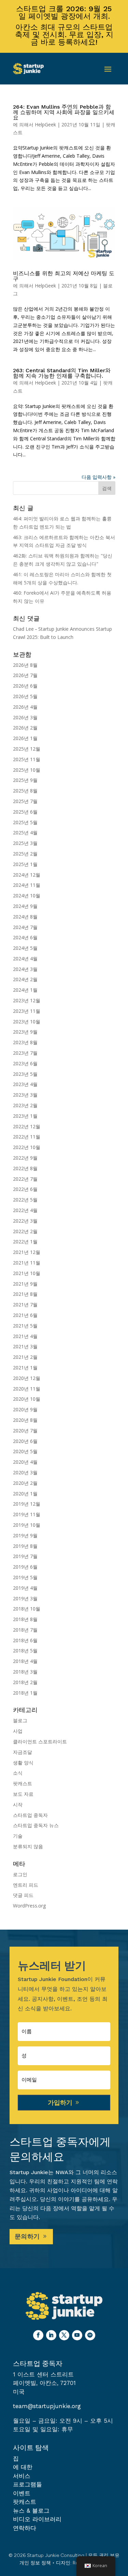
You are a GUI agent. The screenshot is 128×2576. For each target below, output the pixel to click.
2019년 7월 (25, 1556)
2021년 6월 (25, 1315)
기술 (18, 1836)
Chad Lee (23, 629)
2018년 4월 (25, 1661)
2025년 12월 (27, 749)
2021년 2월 (25, 1357)
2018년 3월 (25, 1672)
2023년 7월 (25, 1053)
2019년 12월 (27, 1504)
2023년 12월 (27, 1000)
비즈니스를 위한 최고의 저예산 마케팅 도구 (64, 276)
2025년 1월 (25, 864)
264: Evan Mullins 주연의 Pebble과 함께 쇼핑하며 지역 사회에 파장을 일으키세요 (64, 112)
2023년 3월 (25, 1095)
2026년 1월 (25, 738)
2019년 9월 (25, 1535)
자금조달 (23, 1752)
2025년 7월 (25, 801)
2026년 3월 (25, 717)
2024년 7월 (25, 927)
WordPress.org (29, 1906)
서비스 (22, 2476)
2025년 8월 (25, 791)
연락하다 (25, 2528)
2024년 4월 (25, 959)
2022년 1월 (25, 1242)
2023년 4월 (25, 1084)
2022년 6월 (25, 1189)
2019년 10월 (27, 1525)
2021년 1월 (25, 1368)
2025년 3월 (25, 843)
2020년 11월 (27, 1389)
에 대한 (23, 2467)
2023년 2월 (25, 1105)
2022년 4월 (25, 1210)
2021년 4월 (25, 1336)
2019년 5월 (25, 1577)
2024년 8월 (25, 917)
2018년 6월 (25, 1640)
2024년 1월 (25, 990)
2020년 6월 (25, 1441)
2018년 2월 (25, 1682)
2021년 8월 (25, 1294)
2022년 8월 (25, 1168)
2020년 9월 (25, 1409)
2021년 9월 (25, 1284)
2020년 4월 (25, 1462)
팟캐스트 (23, 1783)
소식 (18, 1773)
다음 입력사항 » (98, 477)
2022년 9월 (25, 1158)
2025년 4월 (25, 833)
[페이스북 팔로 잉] (38, 2335)
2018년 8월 (25, 1619)
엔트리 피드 (26, 1885)
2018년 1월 (25, 1693)
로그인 (20, 1874)
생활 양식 (23, 1763)
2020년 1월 (25, 1494)
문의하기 (27, 2236)
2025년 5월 (25, 822)
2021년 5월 (25, 1326)
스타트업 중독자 (30, 1815)
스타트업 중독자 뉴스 (36, 1825)
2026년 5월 (25, 696)
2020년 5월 (25, 1451)
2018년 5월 (25, 1651)
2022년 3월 (25, 1221)
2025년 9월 (25, 780)
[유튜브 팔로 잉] (77, 2335)
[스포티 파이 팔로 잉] (90, 2335)
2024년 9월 (25, 906)
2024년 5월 (25, 948)
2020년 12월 (27, 1378)
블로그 (20, 1720)
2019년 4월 (25, 1588)
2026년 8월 (25, 665)
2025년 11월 (27, 759)
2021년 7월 (25, 1305)
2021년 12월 (27, 1252)
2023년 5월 (25, 1074)
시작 (18, 1804)
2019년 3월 (25, 1598)
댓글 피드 (23, 1895)
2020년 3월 (25, 1472)
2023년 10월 (27, 1022)
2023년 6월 (25, 1063)
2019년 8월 (25, 1546)
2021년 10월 (27, 1273)
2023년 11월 (27, 1011)
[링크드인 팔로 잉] (51, 2335)
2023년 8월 (25, 1042)
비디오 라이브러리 (37, 2519)
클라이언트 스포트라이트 (40, 1741)
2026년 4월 (25, 707)
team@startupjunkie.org (47, 2406)
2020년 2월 (25, 1483)
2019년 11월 (27, 1514)
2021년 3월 (25, 1346)
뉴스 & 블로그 (31, 2511)
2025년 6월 (25, 812)
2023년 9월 (25, 1032)
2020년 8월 (25, 1420)
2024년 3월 (25, 969)
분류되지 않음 (28, 1846)
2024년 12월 (27, 875)
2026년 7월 (25, 675)
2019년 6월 (25, 1567)
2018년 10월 (27, 1609)
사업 (18, 1731)
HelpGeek (45, 124)
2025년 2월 (25, 854)
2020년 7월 (25, 1431)
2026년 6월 (25, 686)
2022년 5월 (25, 1200)
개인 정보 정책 (35, 2563)
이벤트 (22, 2493)
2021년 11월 (27, 1263)
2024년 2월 (25, 979)
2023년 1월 (25, 1116)
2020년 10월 (27, 1399)
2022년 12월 (27, 1126)
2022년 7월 (25, 1179)
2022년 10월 (27, 1147)
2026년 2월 (25, 728)
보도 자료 (23, 1794)
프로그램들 (27, 2484)
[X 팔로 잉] (64, 2335)
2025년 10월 (27, 770)
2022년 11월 (27, 1137)
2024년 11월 (27, 885)
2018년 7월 (25, 1630)
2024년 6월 (25, 937)
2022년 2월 (25, 1231)
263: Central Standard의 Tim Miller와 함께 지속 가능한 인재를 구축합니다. (62, 373)
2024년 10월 (27, 896)
